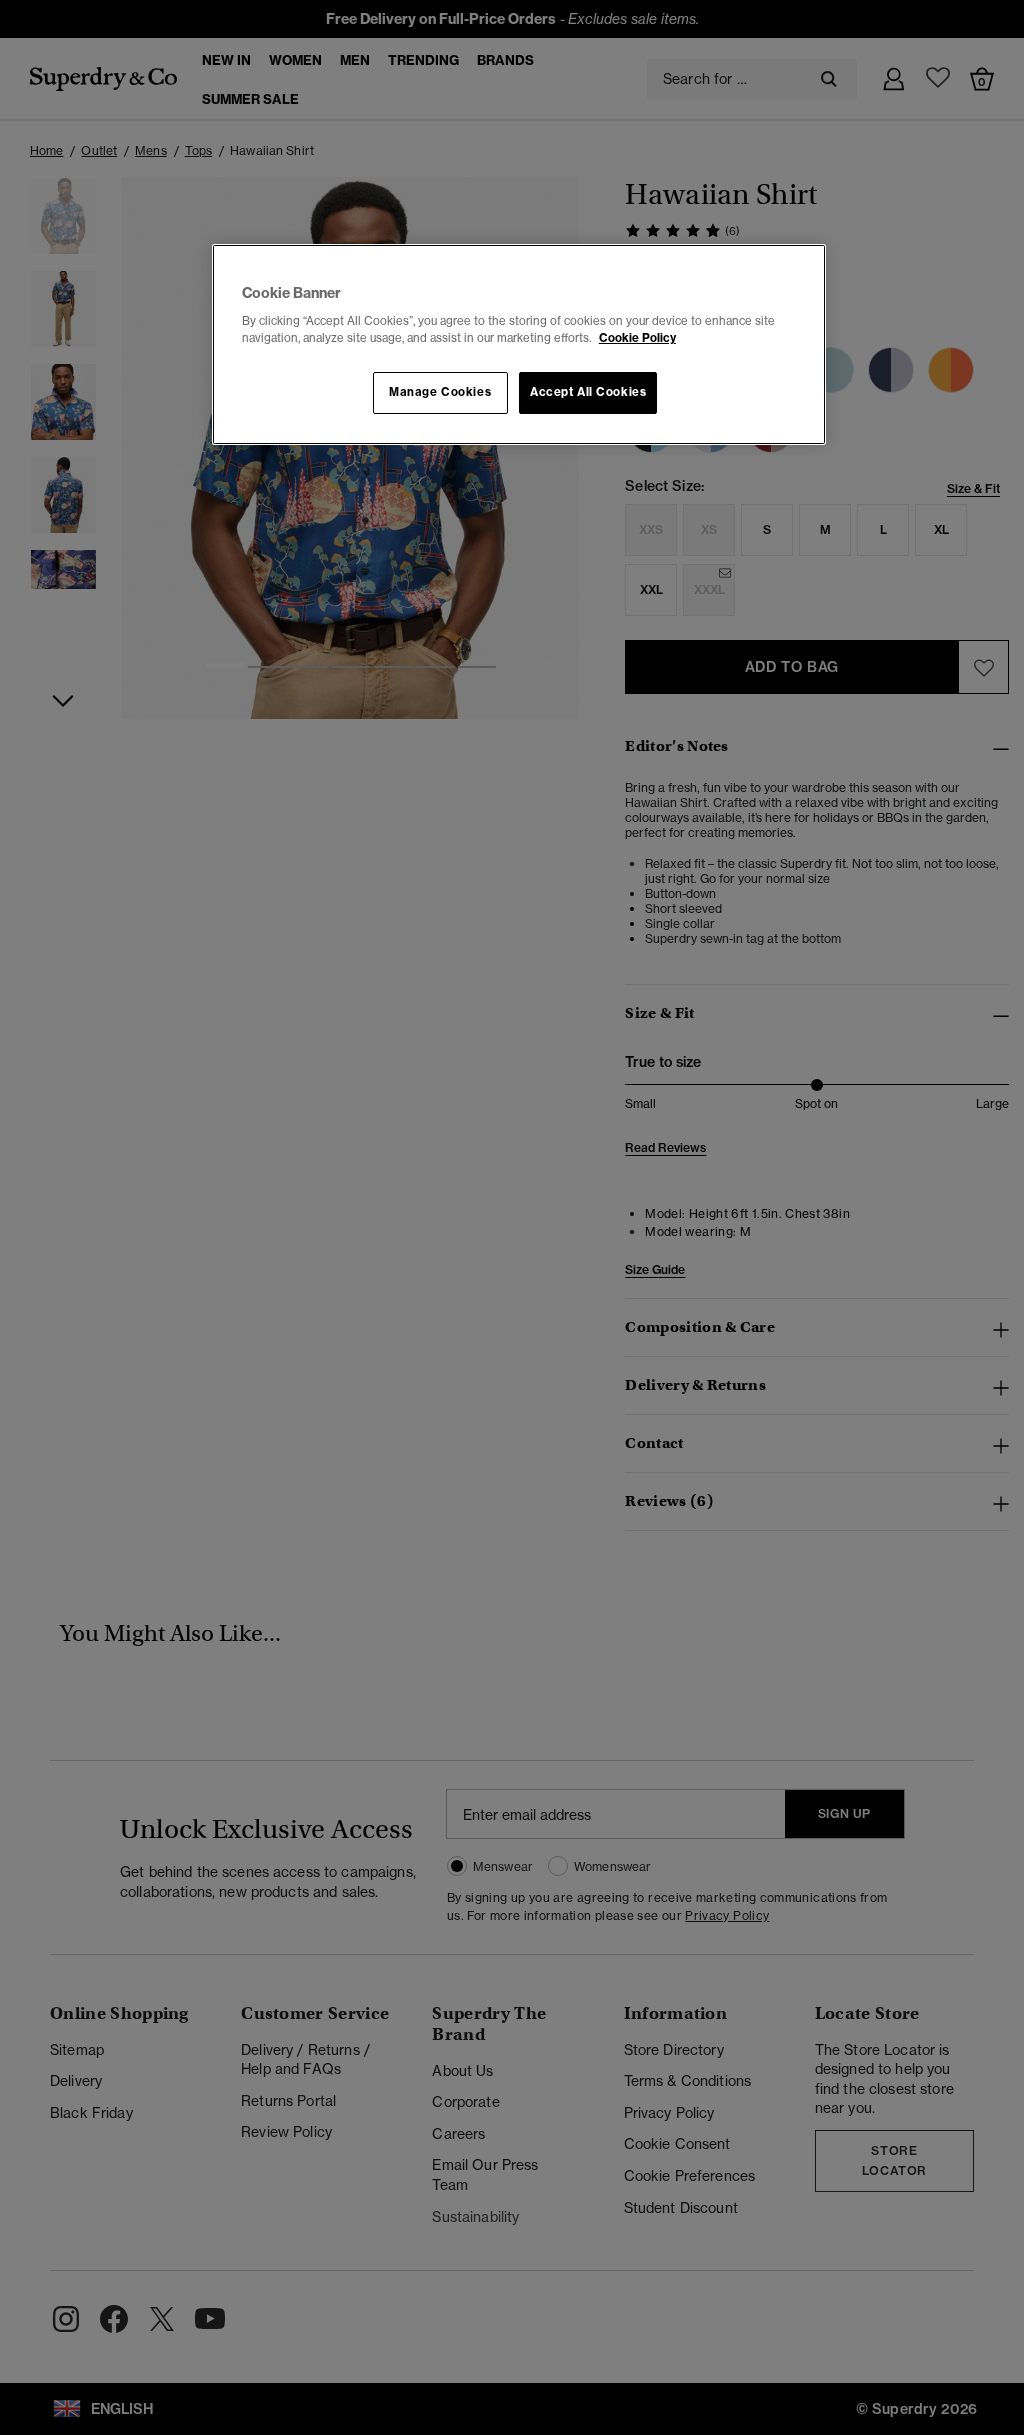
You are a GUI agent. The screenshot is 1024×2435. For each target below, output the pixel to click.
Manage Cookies (440, 392)
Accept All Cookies (588, 392)
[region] (519, 345)
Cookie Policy (637, 338)
